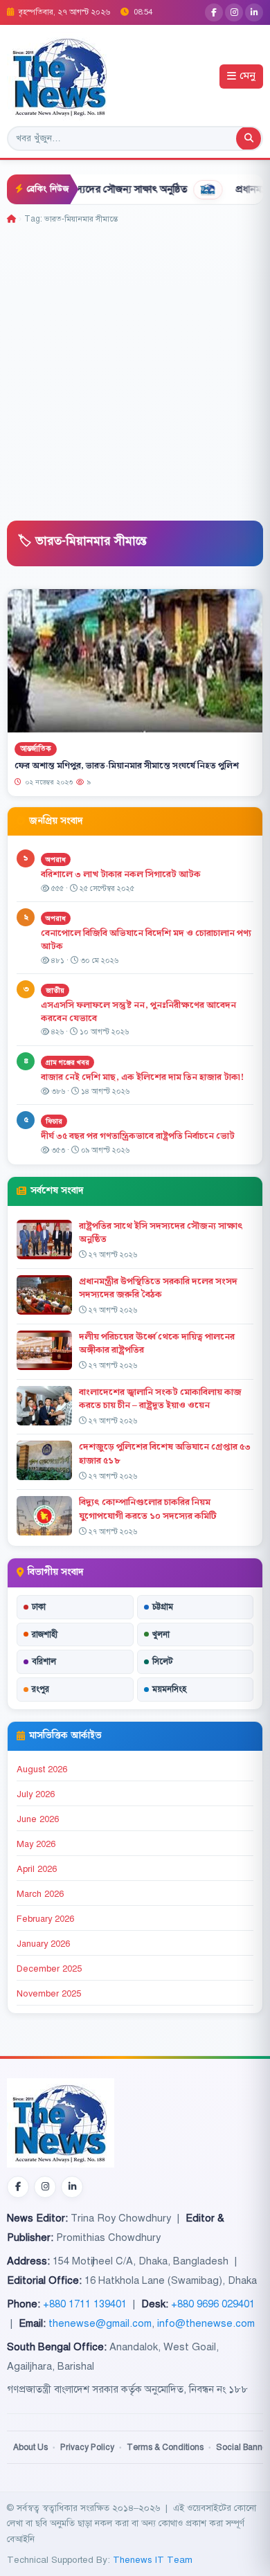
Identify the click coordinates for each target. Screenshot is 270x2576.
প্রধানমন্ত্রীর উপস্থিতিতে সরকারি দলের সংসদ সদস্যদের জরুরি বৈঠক (158, 1288)
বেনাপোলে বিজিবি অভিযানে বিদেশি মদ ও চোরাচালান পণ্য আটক (146, 940)
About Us (30, 2447)
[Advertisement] (135, 368)
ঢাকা (39, 1607)
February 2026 (45, 1919)
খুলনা (161, 1634)
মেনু (247, 76)
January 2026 (43, 1944)
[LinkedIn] (254, 12)
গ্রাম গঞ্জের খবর (67, 1062)
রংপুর (40, 1689)
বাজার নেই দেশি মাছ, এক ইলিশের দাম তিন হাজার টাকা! (142, 1077)
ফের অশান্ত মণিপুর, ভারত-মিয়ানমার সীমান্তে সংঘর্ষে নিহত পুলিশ (127, 766)
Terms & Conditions (165, 2447)
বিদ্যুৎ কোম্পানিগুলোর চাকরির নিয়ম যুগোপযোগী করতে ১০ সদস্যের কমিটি (148, 1509)
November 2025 (49, 1994)
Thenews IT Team (153, 2560)
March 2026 (40, 1894)
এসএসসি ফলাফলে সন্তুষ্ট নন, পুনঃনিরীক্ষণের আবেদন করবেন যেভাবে (138, 1012)
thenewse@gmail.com (100, 2323)
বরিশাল (44, 1661)
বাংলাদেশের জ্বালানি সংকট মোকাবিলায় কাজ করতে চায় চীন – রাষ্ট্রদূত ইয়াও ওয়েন (160, 1399)
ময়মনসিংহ (169, 1689)
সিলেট (163, 1661)
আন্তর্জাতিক (36, 749)
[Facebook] (214, 12)
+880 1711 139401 (85, 2304)
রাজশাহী (45, 1634)
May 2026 (36, 1844)
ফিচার (54, 1121)
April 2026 (37, 1869)
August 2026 (42, 1769)
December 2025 (49, 1969)
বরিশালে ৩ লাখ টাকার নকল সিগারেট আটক (121, 874)
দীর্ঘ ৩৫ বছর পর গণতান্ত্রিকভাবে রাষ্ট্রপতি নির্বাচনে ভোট (138, 1136)
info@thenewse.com (206, 2323)
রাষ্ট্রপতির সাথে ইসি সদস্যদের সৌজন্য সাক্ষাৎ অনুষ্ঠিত (161, 1233)
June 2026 (38, 1819)
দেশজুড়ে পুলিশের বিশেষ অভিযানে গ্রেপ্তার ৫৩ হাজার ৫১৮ (165, 1453)
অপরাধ (56, 859)
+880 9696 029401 (213, 2304)
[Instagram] (234, 12)
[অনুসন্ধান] (249, 138)
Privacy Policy (87, 2447)
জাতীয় (55, 990)
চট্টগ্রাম (163, 1607)
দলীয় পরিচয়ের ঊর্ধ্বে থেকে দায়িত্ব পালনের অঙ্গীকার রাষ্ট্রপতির (157, 1343)
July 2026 (36, 1794)
